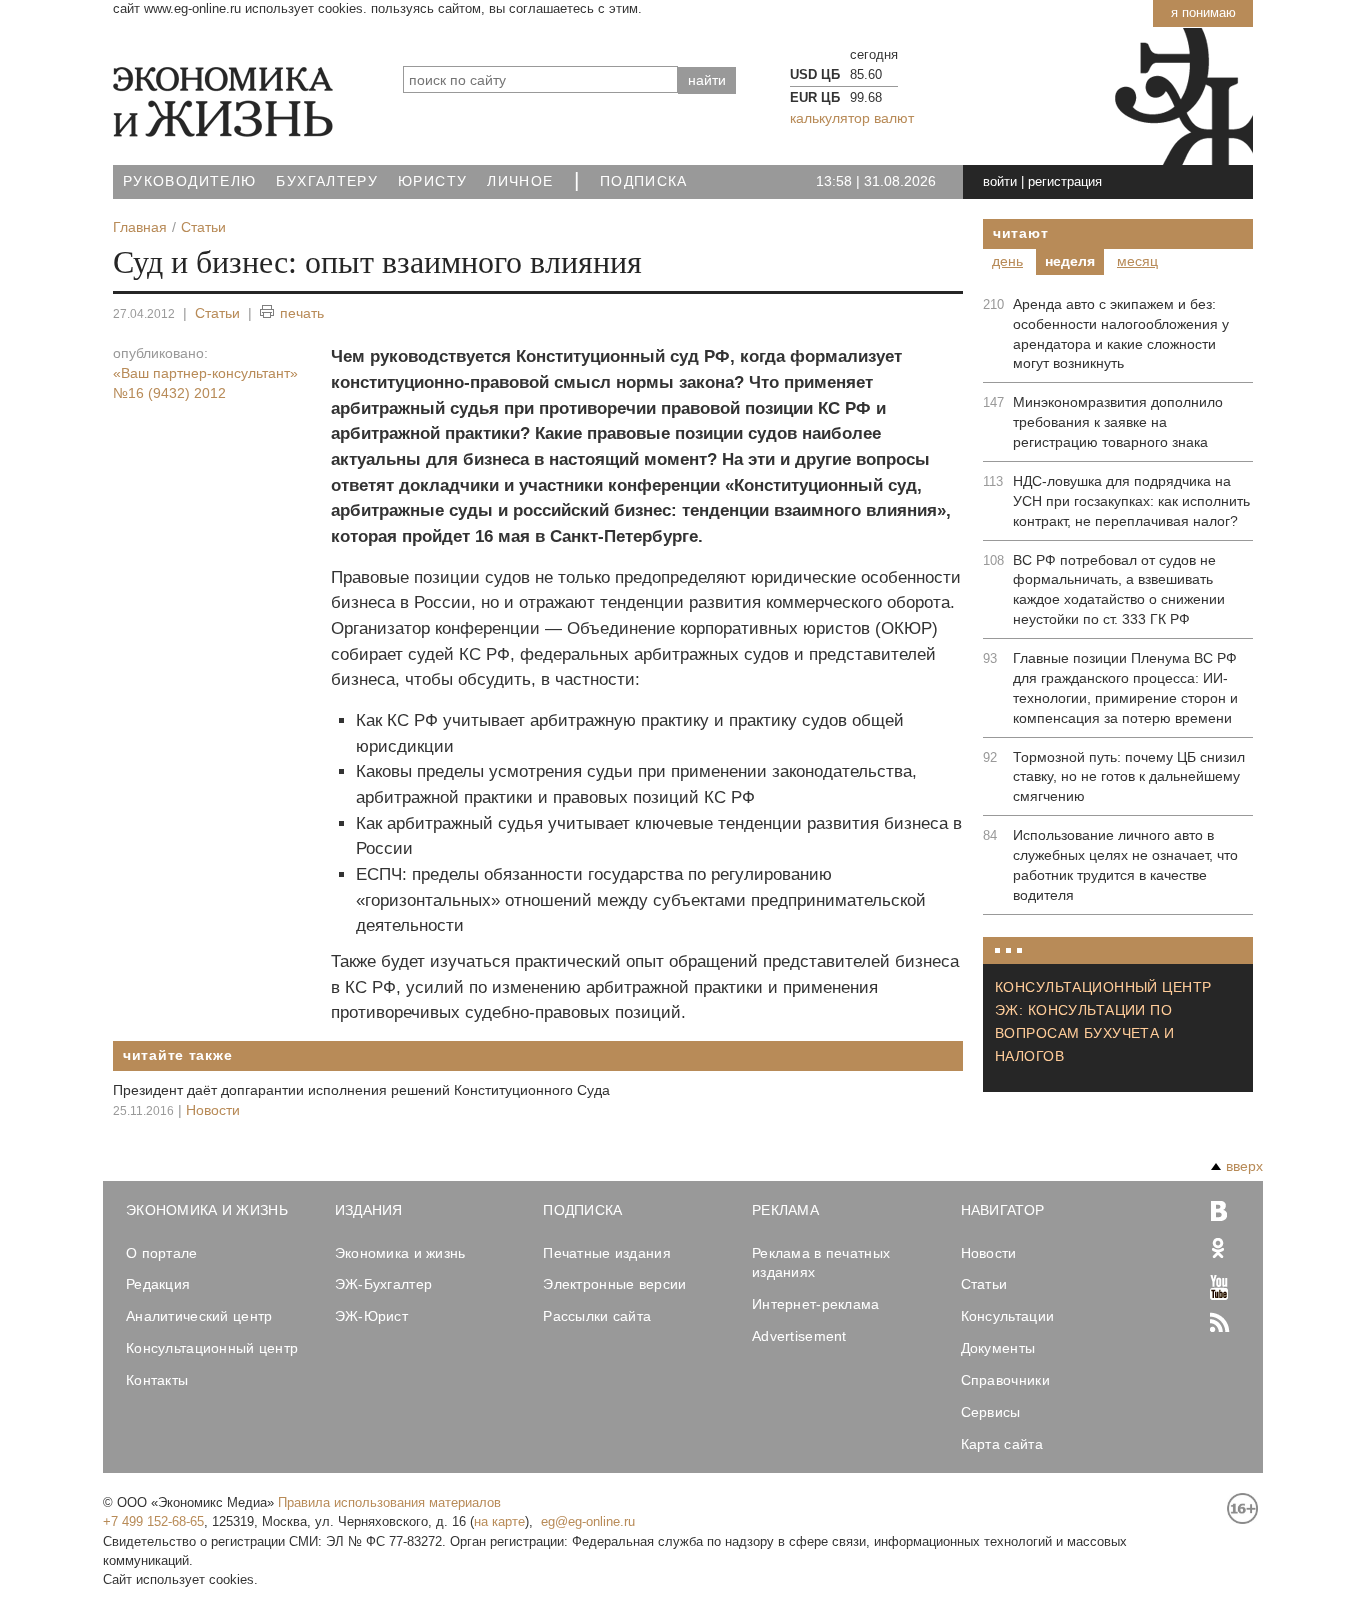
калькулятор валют (852, 118)
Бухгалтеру (327, 181)
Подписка (644, 181)
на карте (499, 1521)
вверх (1244, 1166)
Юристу (432, 181)
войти (1000, 181)
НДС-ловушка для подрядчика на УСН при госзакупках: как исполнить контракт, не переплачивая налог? (1131, 501)
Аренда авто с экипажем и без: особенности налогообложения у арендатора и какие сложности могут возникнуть (1121, 334)
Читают (1020, 233)
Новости (213, 1110)
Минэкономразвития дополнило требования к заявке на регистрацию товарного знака (1118, 422)
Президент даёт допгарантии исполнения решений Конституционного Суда (361, 1090)
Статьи (217, 313)
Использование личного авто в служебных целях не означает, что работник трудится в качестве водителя (1125, 865)
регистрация (1065, 181)
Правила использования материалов (389, 1502)
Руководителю (189, 181)
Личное (520, 181)
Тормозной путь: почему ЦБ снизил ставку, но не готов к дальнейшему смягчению (1129, 777)
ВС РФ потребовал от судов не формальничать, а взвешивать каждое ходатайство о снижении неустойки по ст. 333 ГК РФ (1119, 590)
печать (302, 313)
